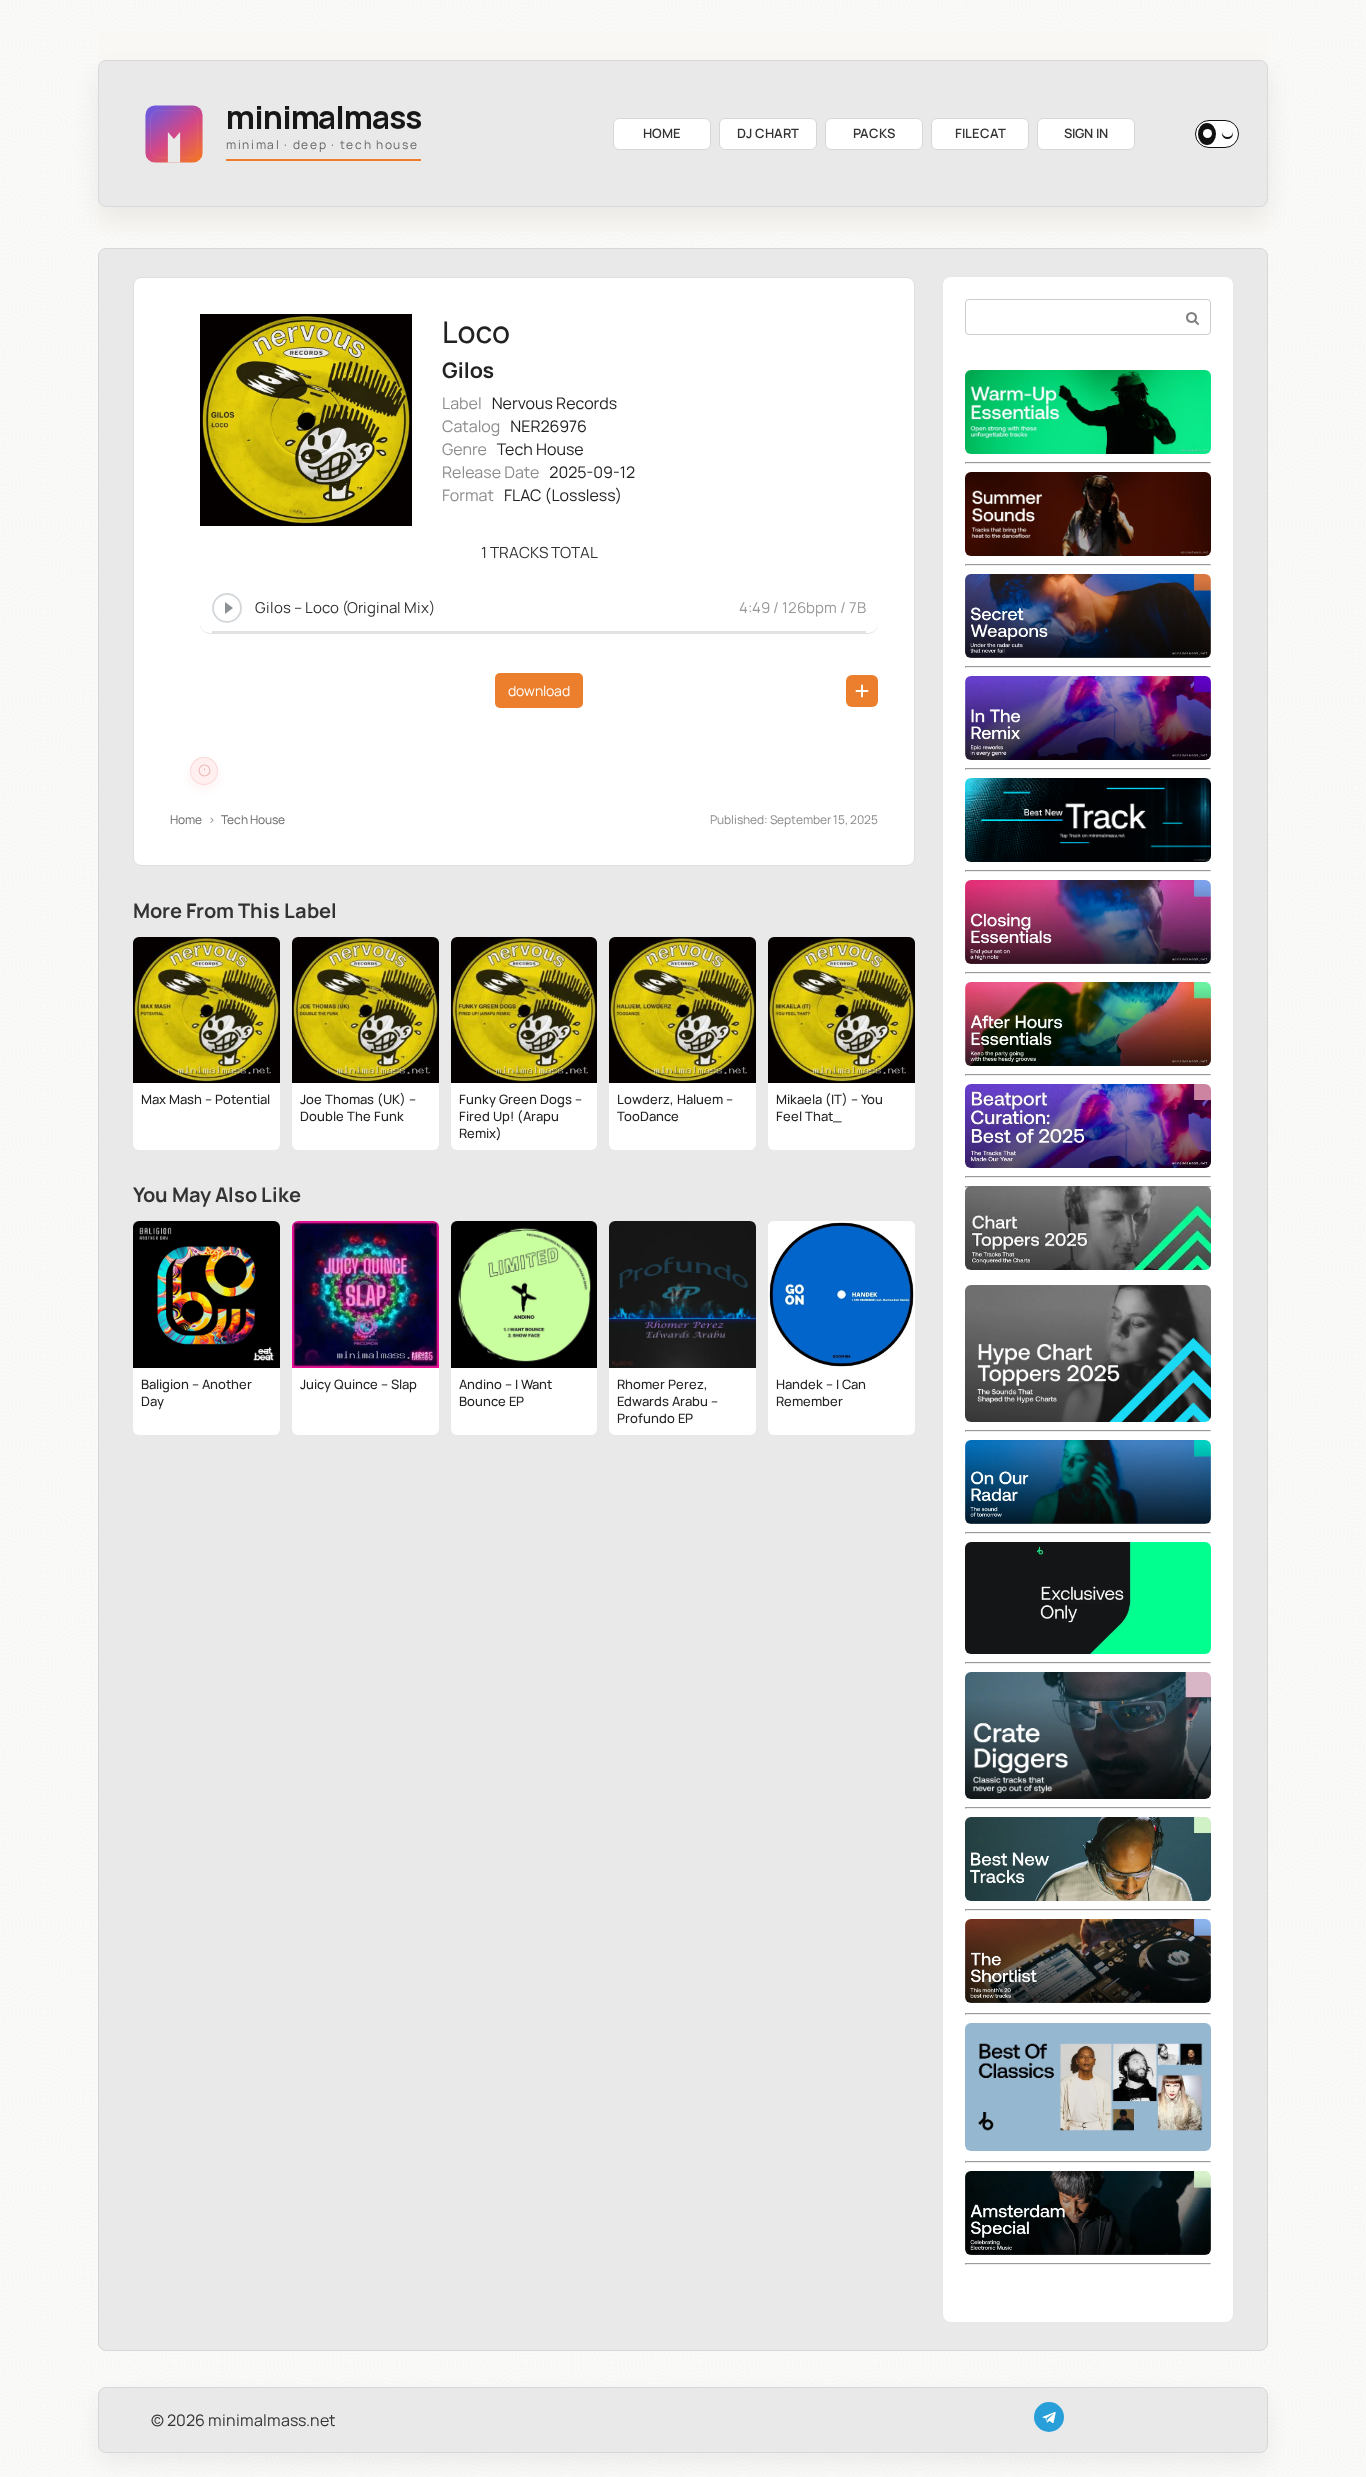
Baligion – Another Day (196, 1392)
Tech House (540, 449)
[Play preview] (227, 608)
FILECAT (980, 133)
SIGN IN (1086, 133)
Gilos (468, 370)
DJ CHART (768, 133)
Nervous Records (554, 403)
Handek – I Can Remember (821, 1392)
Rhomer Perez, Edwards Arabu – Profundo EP (667, 1401)
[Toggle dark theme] (1217, 134)
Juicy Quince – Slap (358, 1384)
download (539, 690)
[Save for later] (862, 691)
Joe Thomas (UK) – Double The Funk (358, 1107)
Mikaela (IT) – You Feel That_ (829, 1107)
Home (186, 819)
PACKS (874, 133)
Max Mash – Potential (205, 1099)
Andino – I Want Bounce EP (505, 1392)
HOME (662, 133)
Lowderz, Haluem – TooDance (675, 1107)
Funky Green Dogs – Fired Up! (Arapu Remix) (520, 1116)
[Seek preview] (539, 629)
